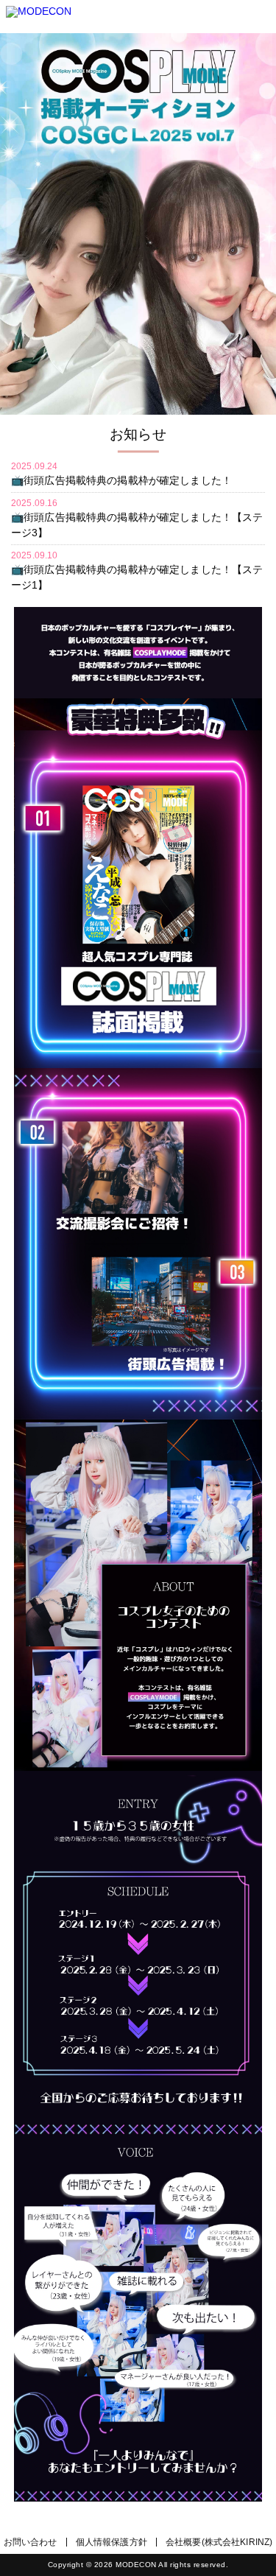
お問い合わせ (31, 2542)
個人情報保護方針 (112, 2542)
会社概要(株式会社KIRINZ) (219, 2542)
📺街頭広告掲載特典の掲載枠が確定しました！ (121, 480)
